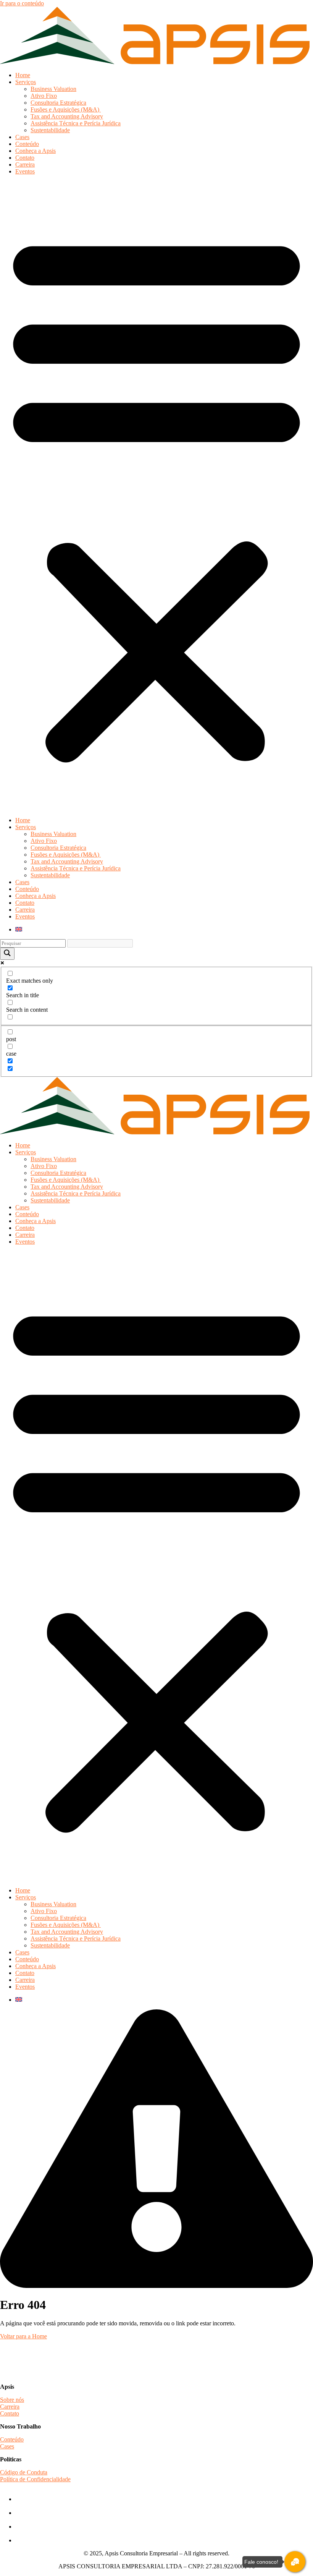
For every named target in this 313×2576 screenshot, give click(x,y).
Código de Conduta (24, 2472)
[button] (156, 496)
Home (23, 75)
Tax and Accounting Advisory (67, 116)
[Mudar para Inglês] (19, 929)
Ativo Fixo (44, 96)
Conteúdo (27, 144)
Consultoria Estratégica (58, 103)
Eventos (25, 171)
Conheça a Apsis (35, 151)
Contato (25, 158)
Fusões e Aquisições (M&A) (66, 109)
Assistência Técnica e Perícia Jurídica (76, 123)
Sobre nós (12, 2400)
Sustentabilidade (50, 130)
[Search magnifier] (7, 954)
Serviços (26, 82)
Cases (22, 137)
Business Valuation (53, 89)
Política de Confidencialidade (35, 2479)
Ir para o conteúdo (22, 3)
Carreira (25, 164)
